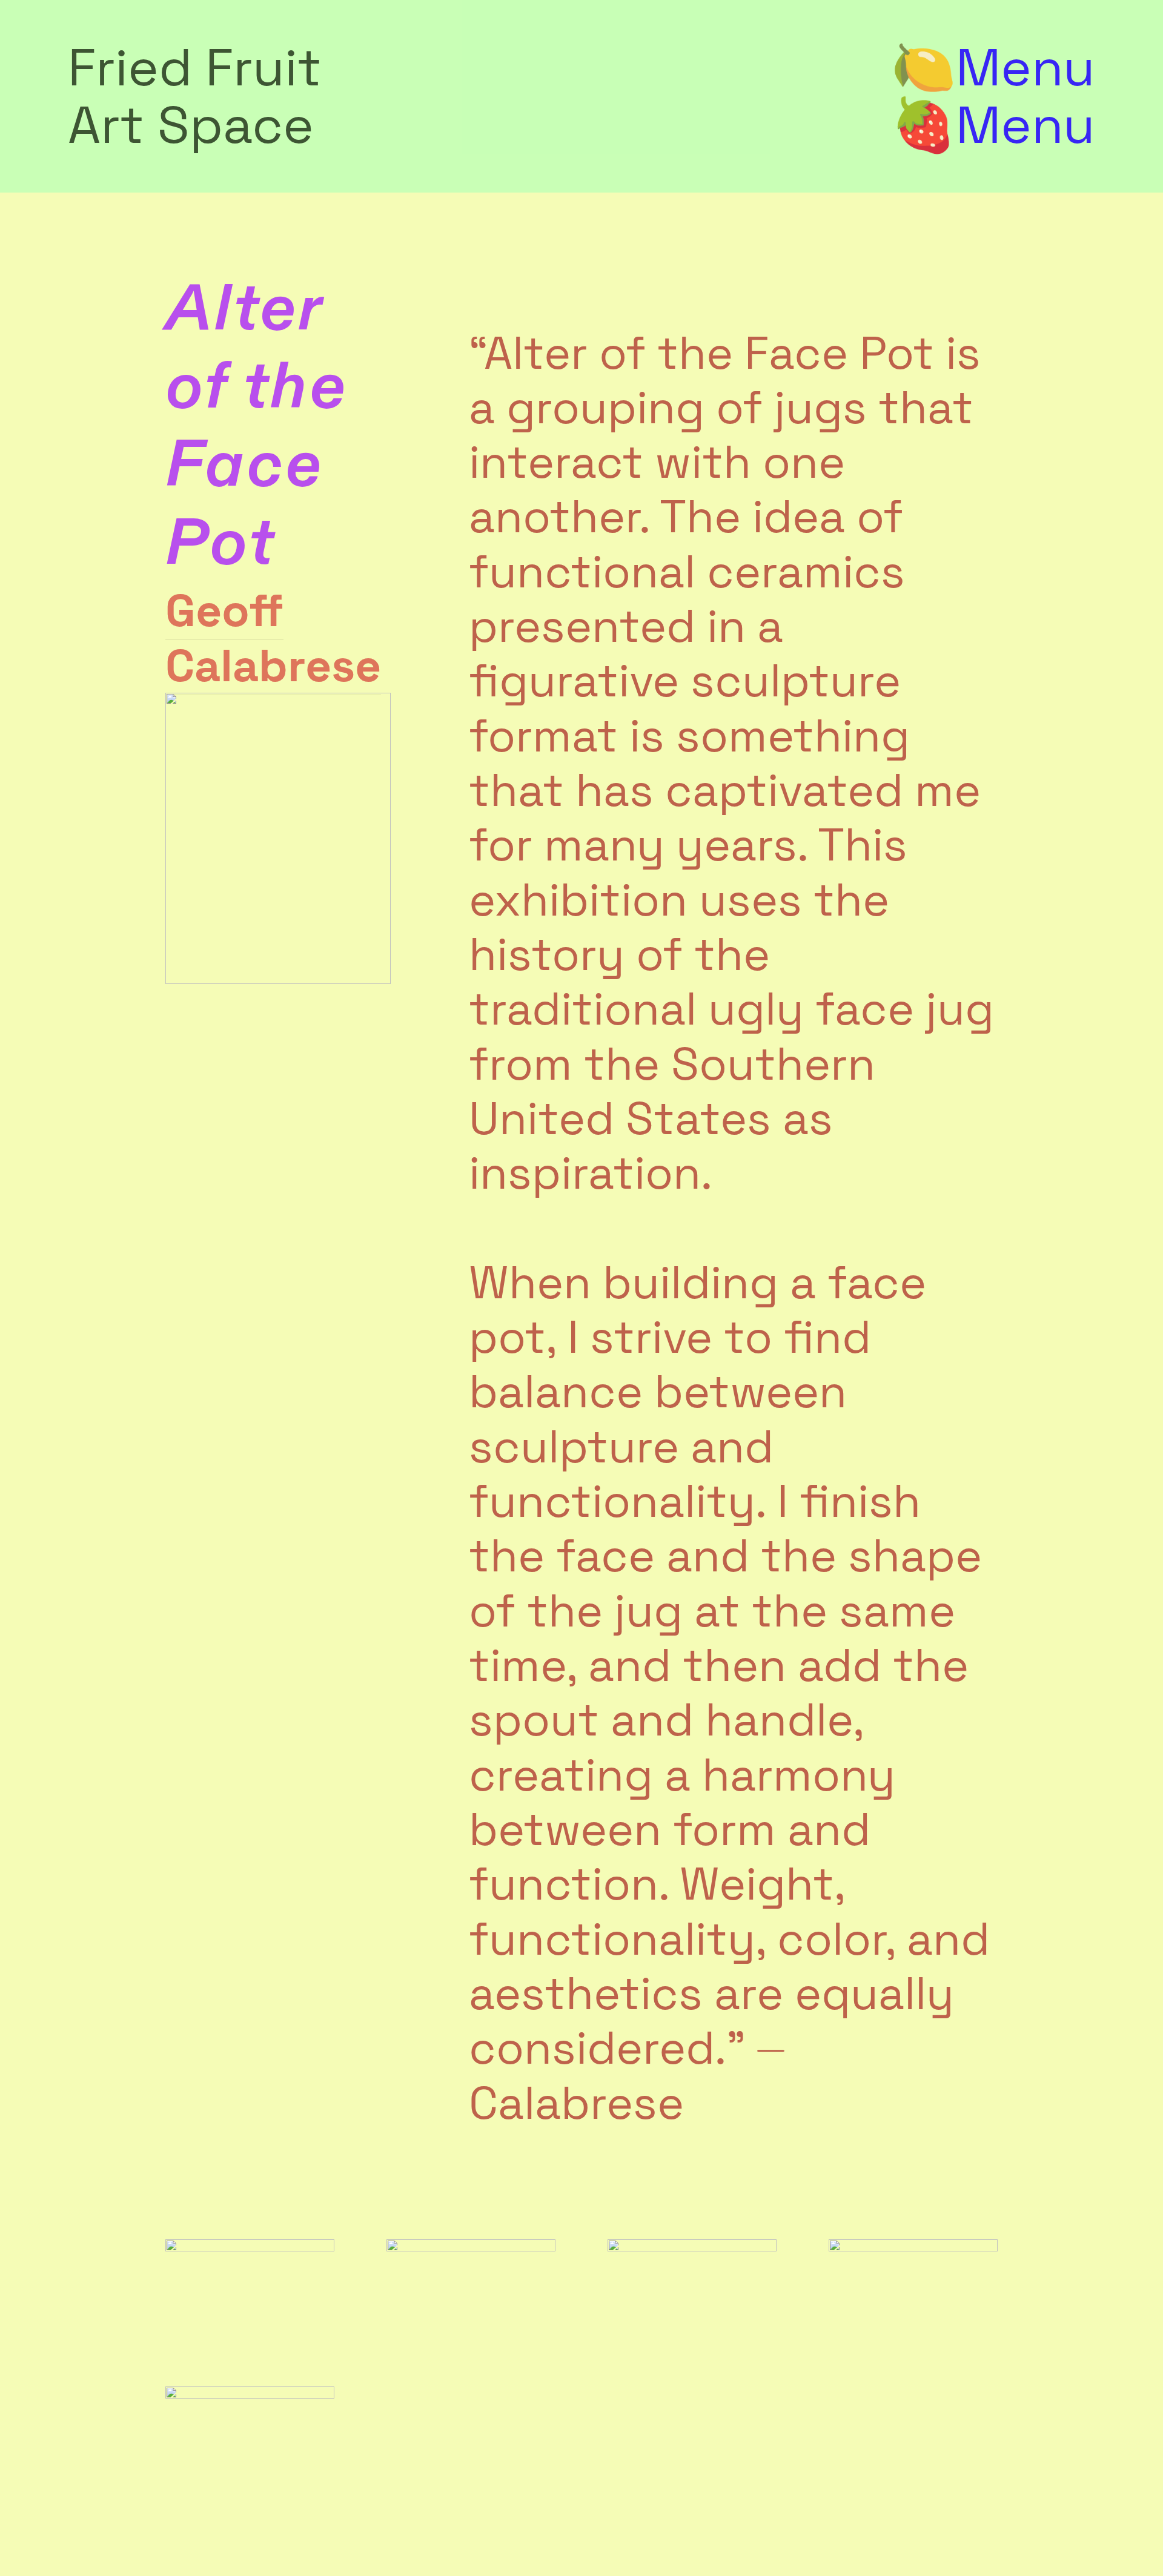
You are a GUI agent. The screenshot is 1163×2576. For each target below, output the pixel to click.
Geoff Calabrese (273, 638)
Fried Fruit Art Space (195, 96)
